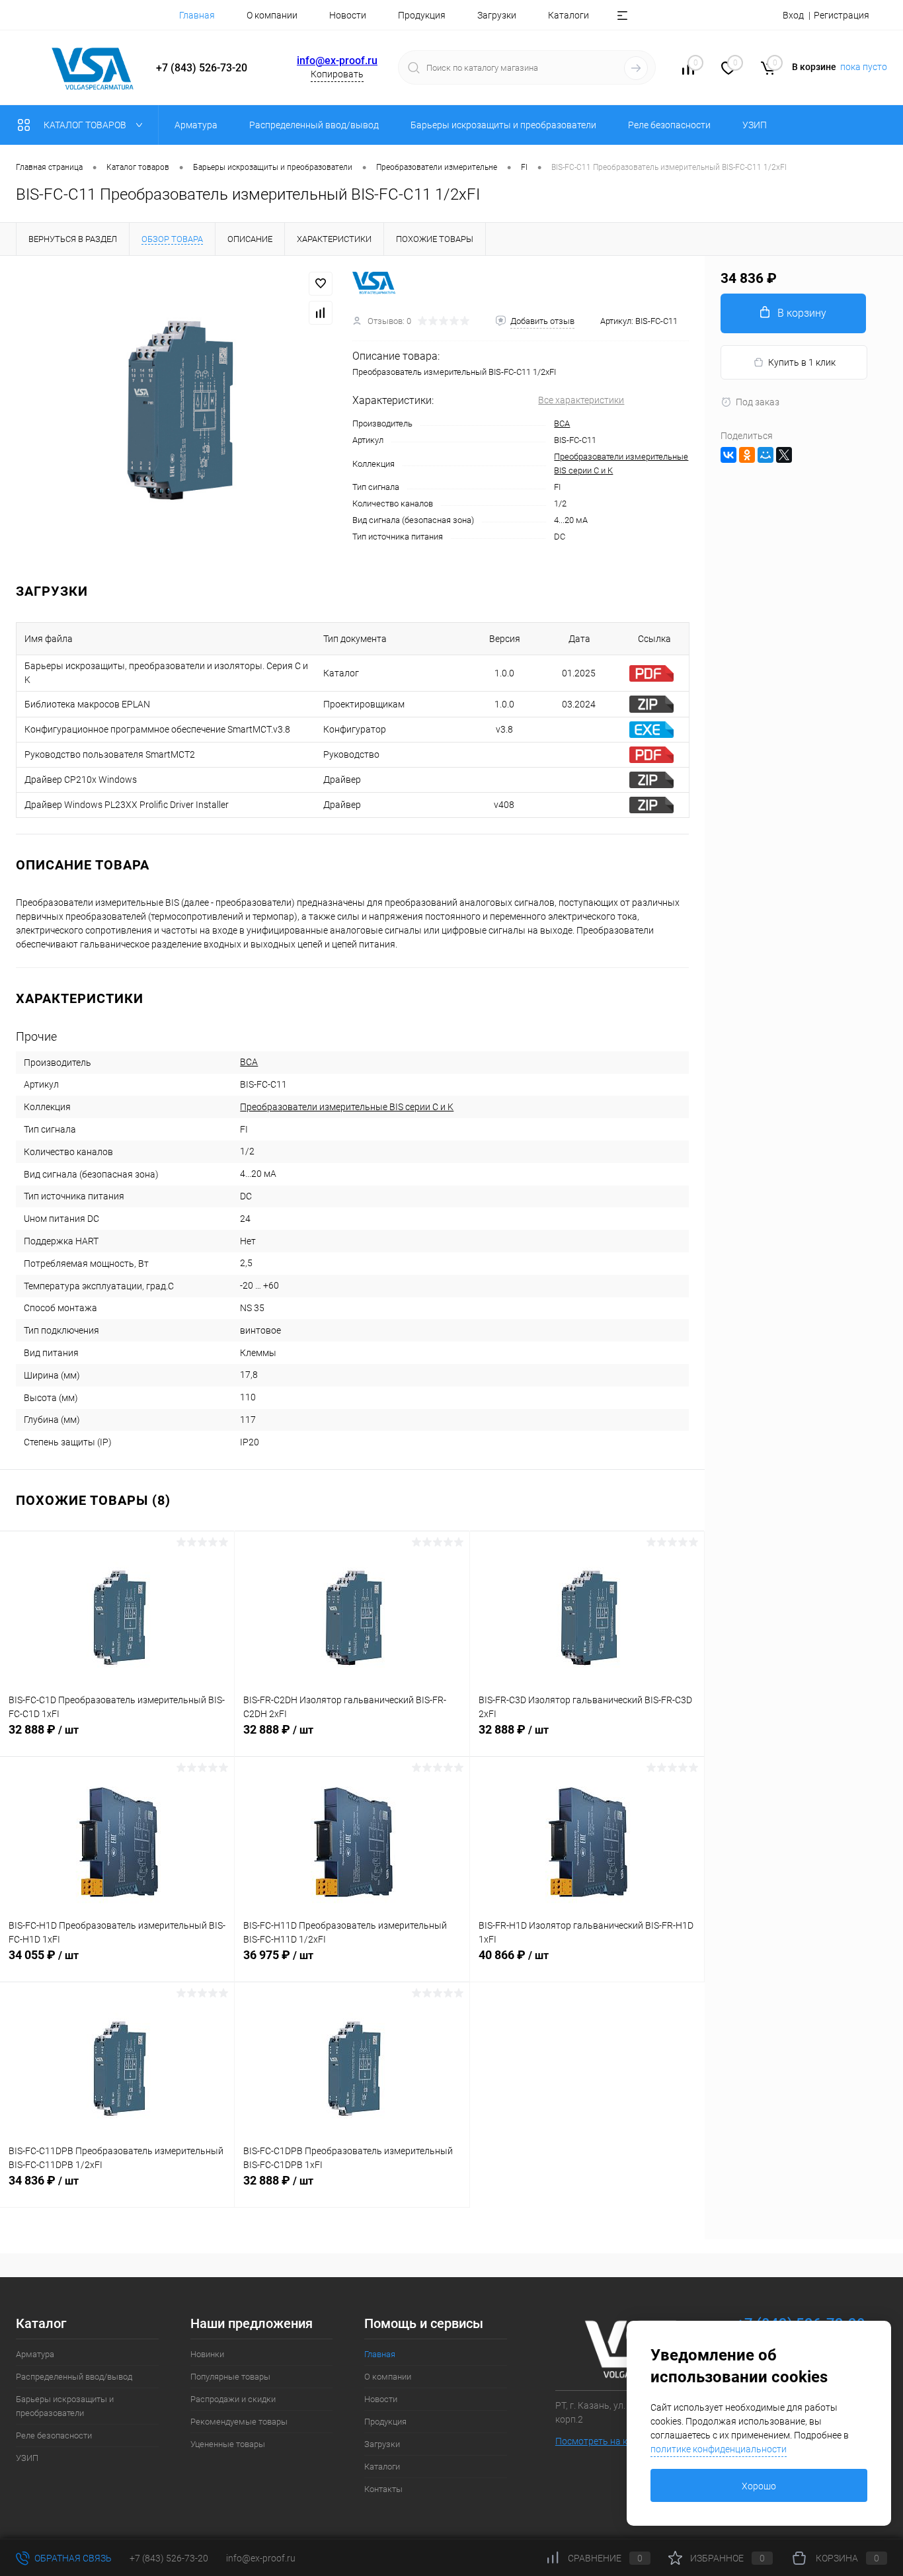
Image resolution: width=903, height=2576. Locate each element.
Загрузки (497, 15)
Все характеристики (581, 400)
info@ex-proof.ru (337, 60)
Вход (793, 15)
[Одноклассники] (747, 455)
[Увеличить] (176, 408)
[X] (784, 455)
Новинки (207, 2354)
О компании (272, 15)
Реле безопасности (54, 2435)
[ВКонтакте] (728, 455)
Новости (348, 15)
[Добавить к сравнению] (321, 313)
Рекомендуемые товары (239, 2422)
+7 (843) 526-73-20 (169, 2558)
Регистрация (842, 15)
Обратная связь (72, 2558)
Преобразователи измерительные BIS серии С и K (347, 1107)
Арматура (35, 2354)
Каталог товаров (86, 125)
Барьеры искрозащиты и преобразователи (65, 2406)
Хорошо (759, 2486)
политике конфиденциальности (719, 2449)
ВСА (562, 423)
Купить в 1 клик (802, 362)
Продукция (422, 15)
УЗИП (27, 2458)
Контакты (383, 2489)
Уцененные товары (228, 2444)
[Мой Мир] (766, 455)
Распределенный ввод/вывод (74, 2377)
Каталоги (569, 15)
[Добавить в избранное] (321, 284)
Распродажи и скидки (233, 2399)
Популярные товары (230, 2377)
